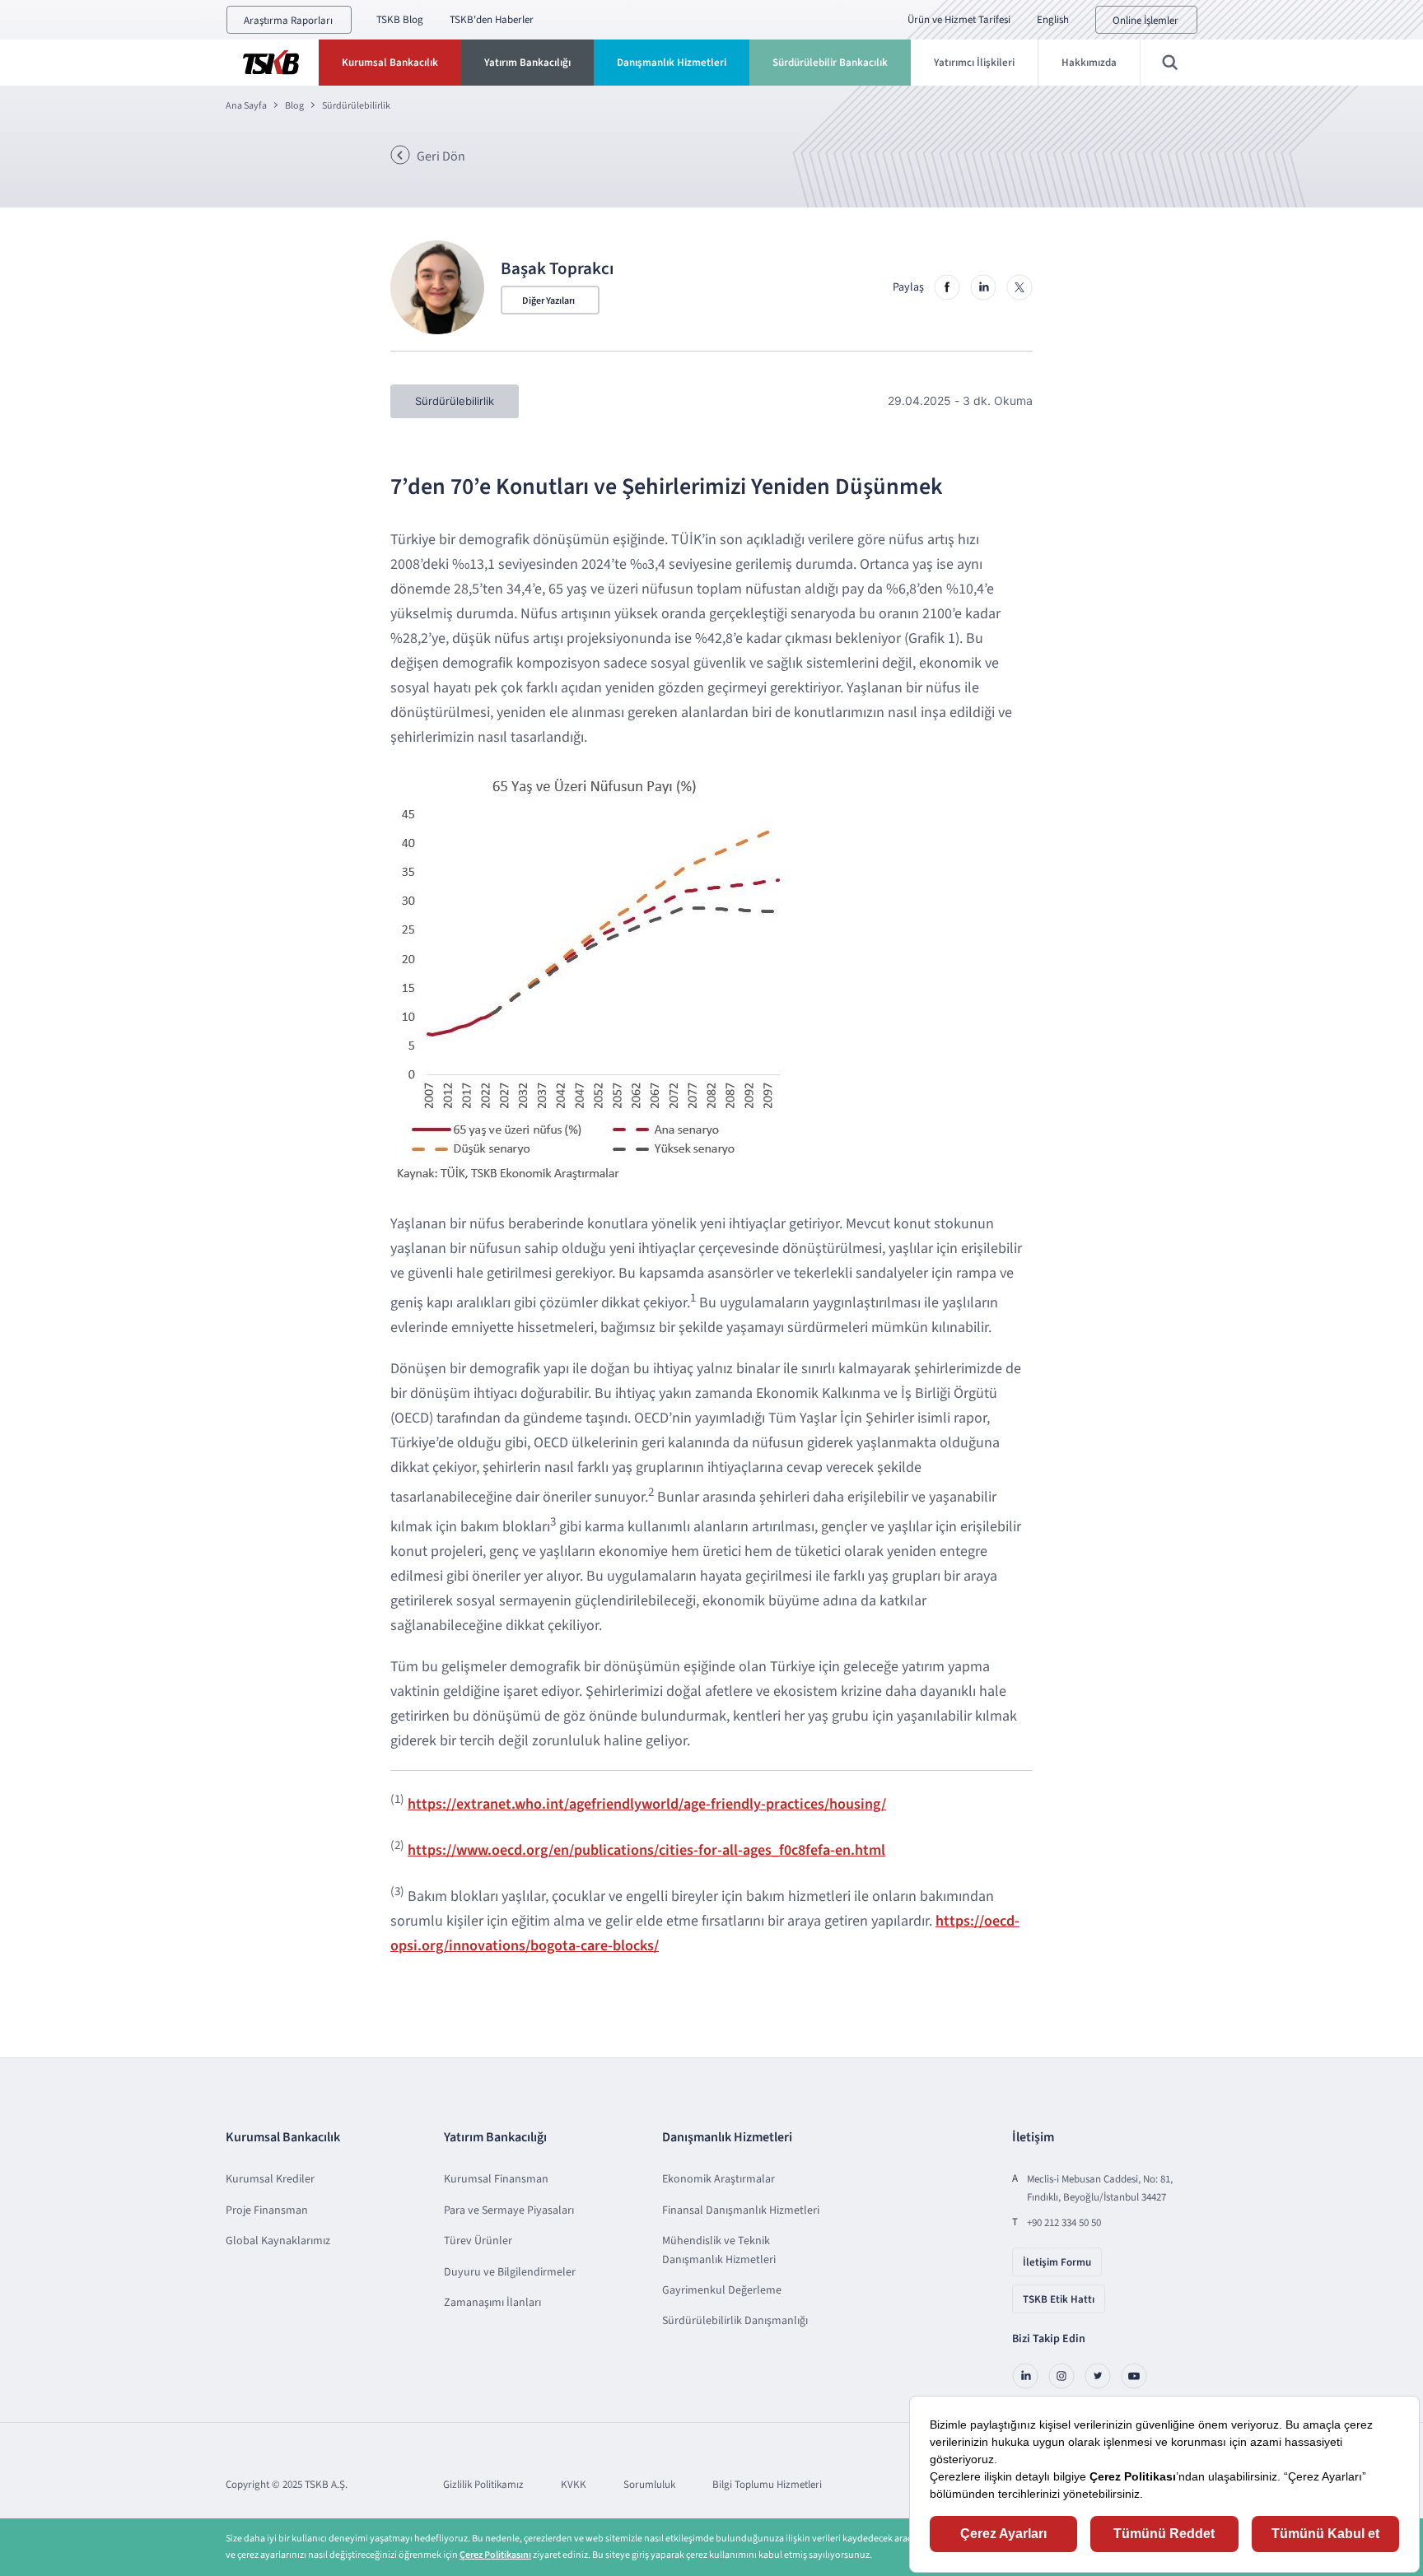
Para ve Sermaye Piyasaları (509, 2210)
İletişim (1033, 2137)
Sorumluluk (649, 2485)
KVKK (574, 2485)
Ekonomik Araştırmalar (718, 2179)
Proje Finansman (267, 2210)
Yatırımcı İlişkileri (974, 63)
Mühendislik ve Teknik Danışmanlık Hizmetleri (719, 2250)
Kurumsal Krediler (270, 2179)
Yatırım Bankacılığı (527, 63)
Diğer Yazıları (548, 301)
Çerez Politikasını (495, 2555)
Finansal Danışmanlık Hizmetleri (741, 2210)
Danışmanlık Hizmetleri (672, 63)
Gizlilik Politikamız (483, 2485)
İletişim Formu (1057, 2262)
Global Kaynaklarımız (278, 2241)
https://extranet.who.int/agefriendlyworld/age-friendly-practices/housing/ (647, 1804)
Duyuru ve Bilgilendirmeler (510, 2272)
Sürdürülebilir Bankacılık (830, 63)
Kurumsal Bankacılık (390, 63)
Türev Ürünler (478, 2241)
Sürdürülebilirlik (356, 106)
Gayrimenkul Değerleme (722, 2290)
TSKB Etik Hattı (1059, 2299)
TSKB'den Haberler (492, 20)
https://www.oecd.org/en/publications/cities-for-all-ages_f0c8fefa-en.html (646, 1850)
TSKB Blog (400, 20)
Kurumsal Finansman (496, 2179)
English (1053, 20)
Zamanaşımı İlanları (492, 2303)
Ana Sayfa (246, 106)
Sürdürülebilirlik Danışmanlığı (735, 2321)
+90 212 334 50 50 (1064, 2223)
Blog (294, 106)
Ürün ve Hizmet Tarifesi (959, 20)
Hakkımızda (1089, 63)
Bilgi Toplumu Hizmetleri (767, 2485)
